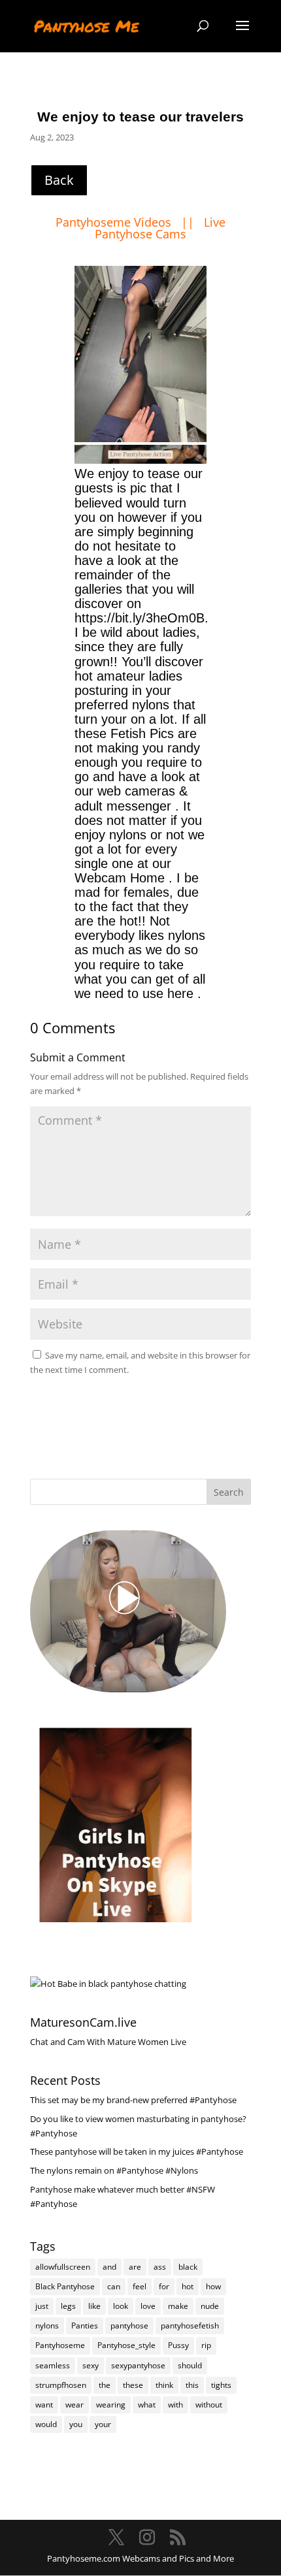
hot (188, 2286)
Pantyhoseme (60, 2345)
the (105, 2385)
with (175, 2405)
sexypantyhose (138, 2365)
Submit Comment (183, 1401)
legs (68, 2306)
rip (206, 2345)
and (109, 2267)
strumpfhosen (61, 2385)
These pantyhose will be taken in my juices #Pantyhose (137, 2151)
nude (210, 2306)
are (135, 2267)
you (76, 2424)
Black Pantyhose (65, 2286)
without (209, 2405)
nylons (47, 2326)
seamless (53, 2365)
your (103, 2424)
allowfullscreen (63, 2267)
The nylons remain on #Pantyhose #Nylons (114, 2170)
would (46, 2424)
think (164, 2385)
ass (160, 2267)
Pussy (178, 2345)
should (190, 2365)
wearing (111, 2405)
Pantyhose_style (126, 2345)
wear (74, 2405)
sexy (91, 2365)
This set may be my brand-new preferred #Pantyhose (133, 2100)
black (188, 2267)
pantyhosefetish (190, 2326)
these (133, 2385)
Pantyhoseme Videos (115, 222)
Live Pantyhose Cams (160, 228)
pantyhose (129, 2326)
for (164, 2286)
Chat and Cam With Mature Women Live (108, 2042)
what (147, 2405)
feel (140, 2286)
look (121, 2306)
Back (59, 180)
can (114, 2286)
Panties (85, 2326)
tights (221, 2385)
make (178, 2306)
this (192, 2385)
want (44, 2405)
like (94, 2306)
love (148, 2306)
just (42, 2306)
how (213, 2286)
